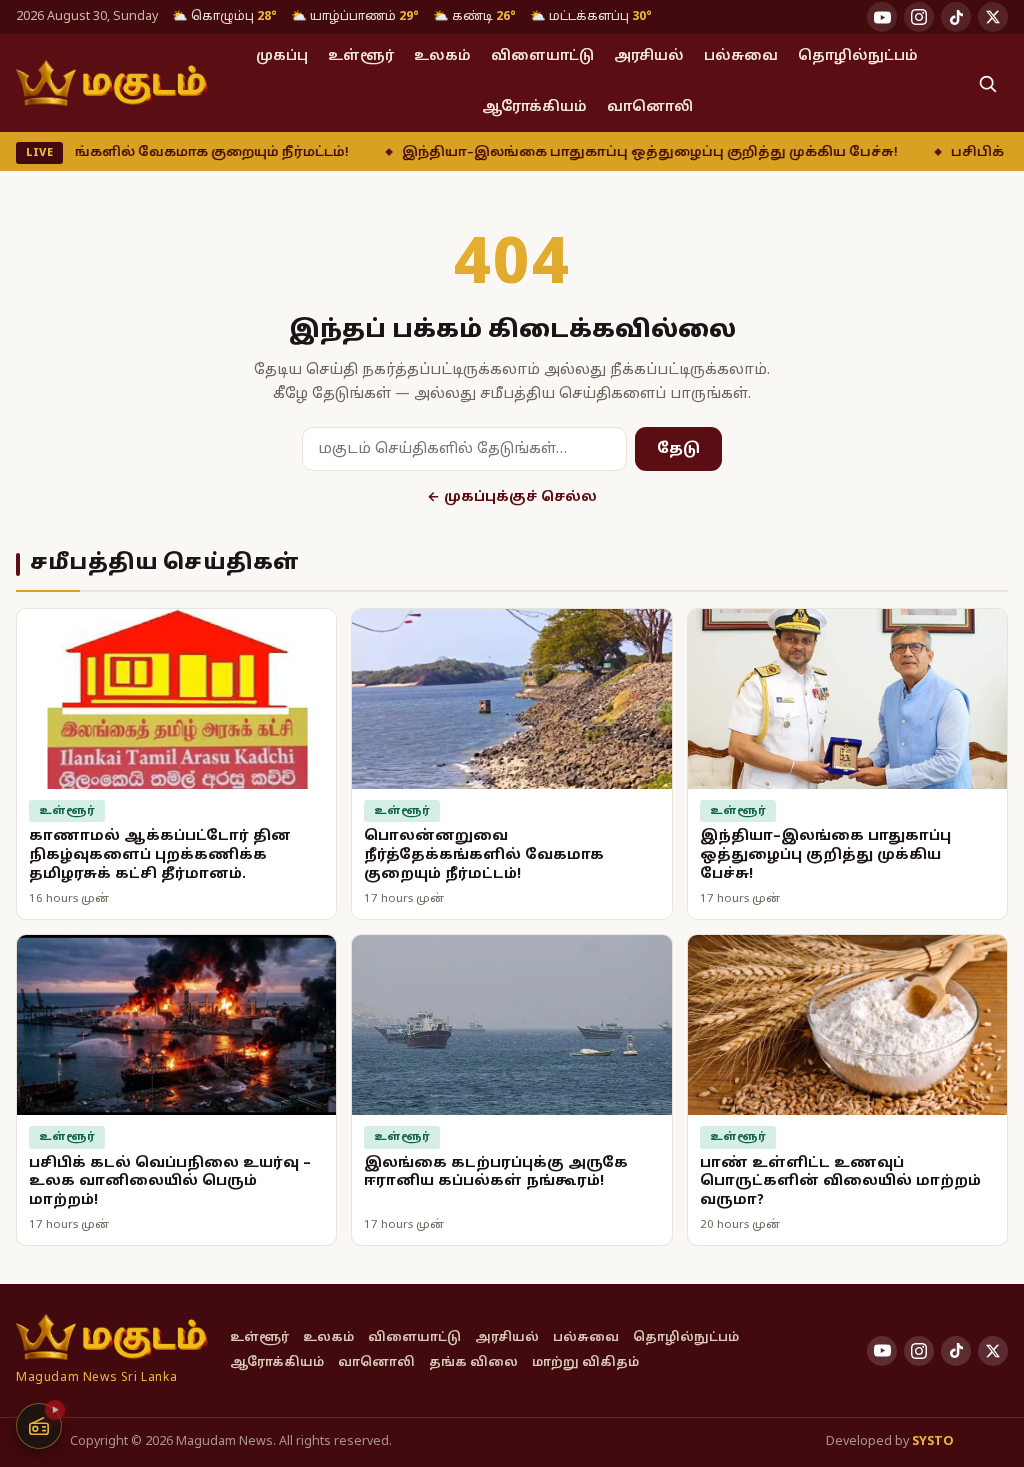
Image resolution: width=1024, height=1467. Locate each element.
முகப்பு (282, 56)
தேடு (678, 449)
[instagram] (919, 17)
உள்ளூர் (361, 56)
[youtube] (882, 17)
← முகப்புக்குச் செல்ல (512, 497)
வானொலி (650, 107)
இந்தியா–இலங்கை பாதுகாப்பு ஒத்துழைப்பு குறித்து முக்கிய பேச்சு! (584, 153)
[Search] (987, 83)
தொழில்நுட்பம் (858, 56)
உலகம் (442, 56)
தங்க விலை (473, 1363)
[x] (993, 17)
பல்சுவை (741, 56)
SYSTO (933, 1442)
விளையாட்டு (542, 56)
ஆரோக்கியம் (534, 107)
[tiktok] (956, 17)
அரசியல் (649, 56)
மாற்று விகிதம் (585, 1363)
